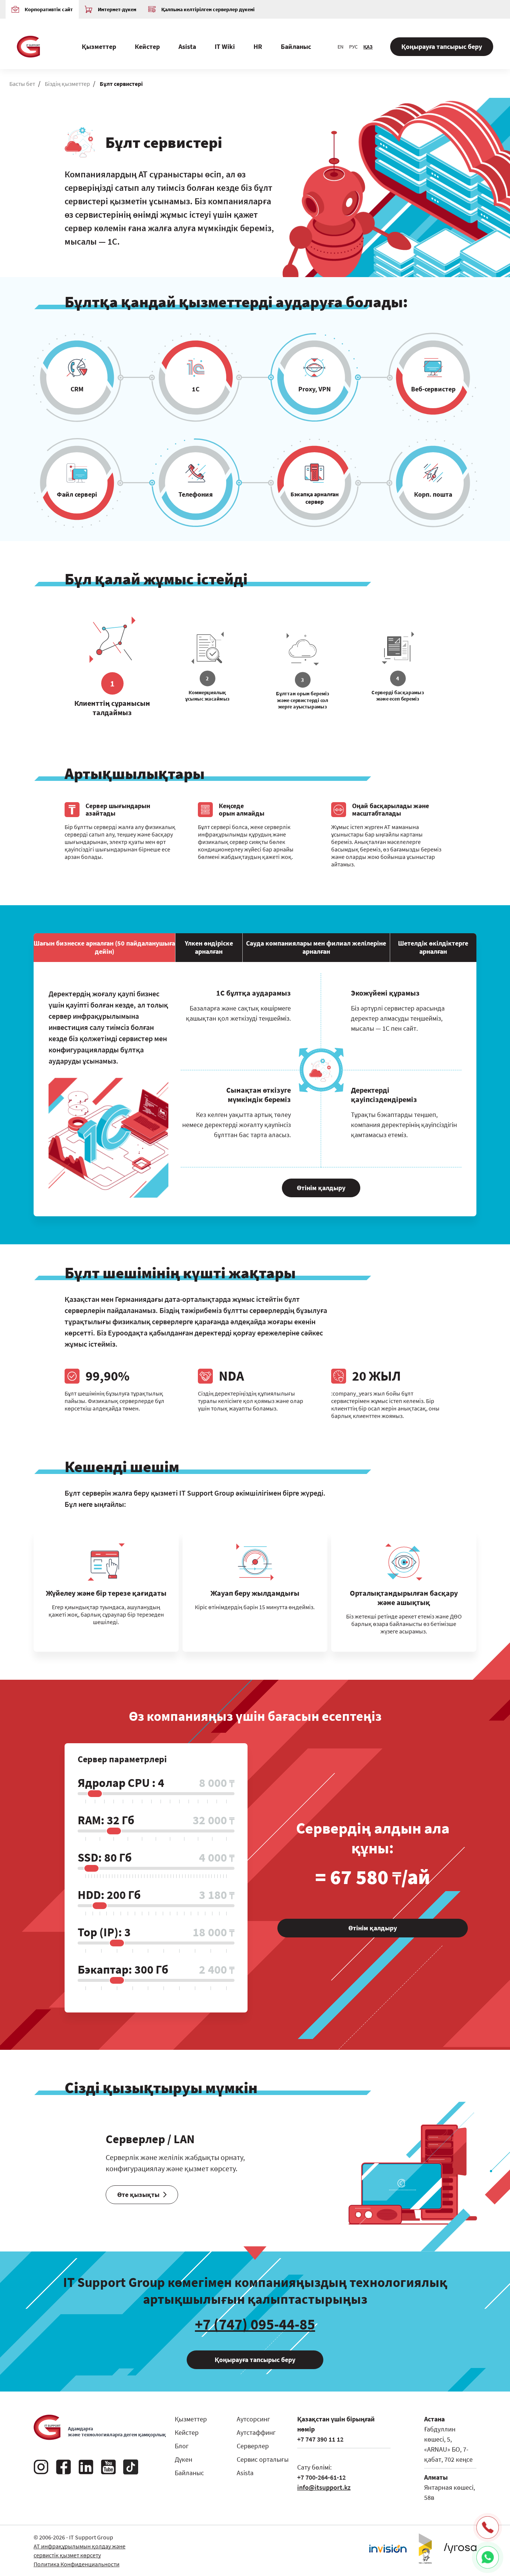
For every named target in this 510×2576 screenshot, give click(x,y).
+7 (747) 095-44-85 (255, 2324)
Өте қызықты (138, 2195)
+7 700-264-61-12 (321, 2477)
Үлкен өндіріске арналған (209, 947)
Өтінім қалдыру (321, 1188)
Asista (187, 46)
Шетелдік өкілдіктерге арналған (433, 947)
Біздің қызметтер (67, 84)
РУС (353, 47)
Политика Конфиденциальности (77, 2564)
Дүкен (184, 2459)
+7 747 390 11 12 (320, 2439)
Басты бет (22, 84)
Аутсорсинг (253, 2419)
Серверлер (253, 2446)
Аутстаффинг (256, 2432)
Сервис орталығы (263, 2459)
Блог (182, 2446)
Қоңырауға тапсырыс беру (442, 46)
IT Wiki (225, 46)
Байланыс (296, 46)
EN (340, 47)
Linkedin (86, 2467)
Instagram (41, 2467)
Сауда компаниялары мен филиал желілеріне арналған (316, 947)
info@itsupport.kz (324, 2487)
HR (258, 46)
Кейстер (147, 46)
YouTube (108, 2467)
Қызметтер (99, 46)
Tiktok (131, 2467)
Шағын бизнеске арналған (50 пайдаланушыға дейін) (104, 947)
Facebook (63, 2467)
